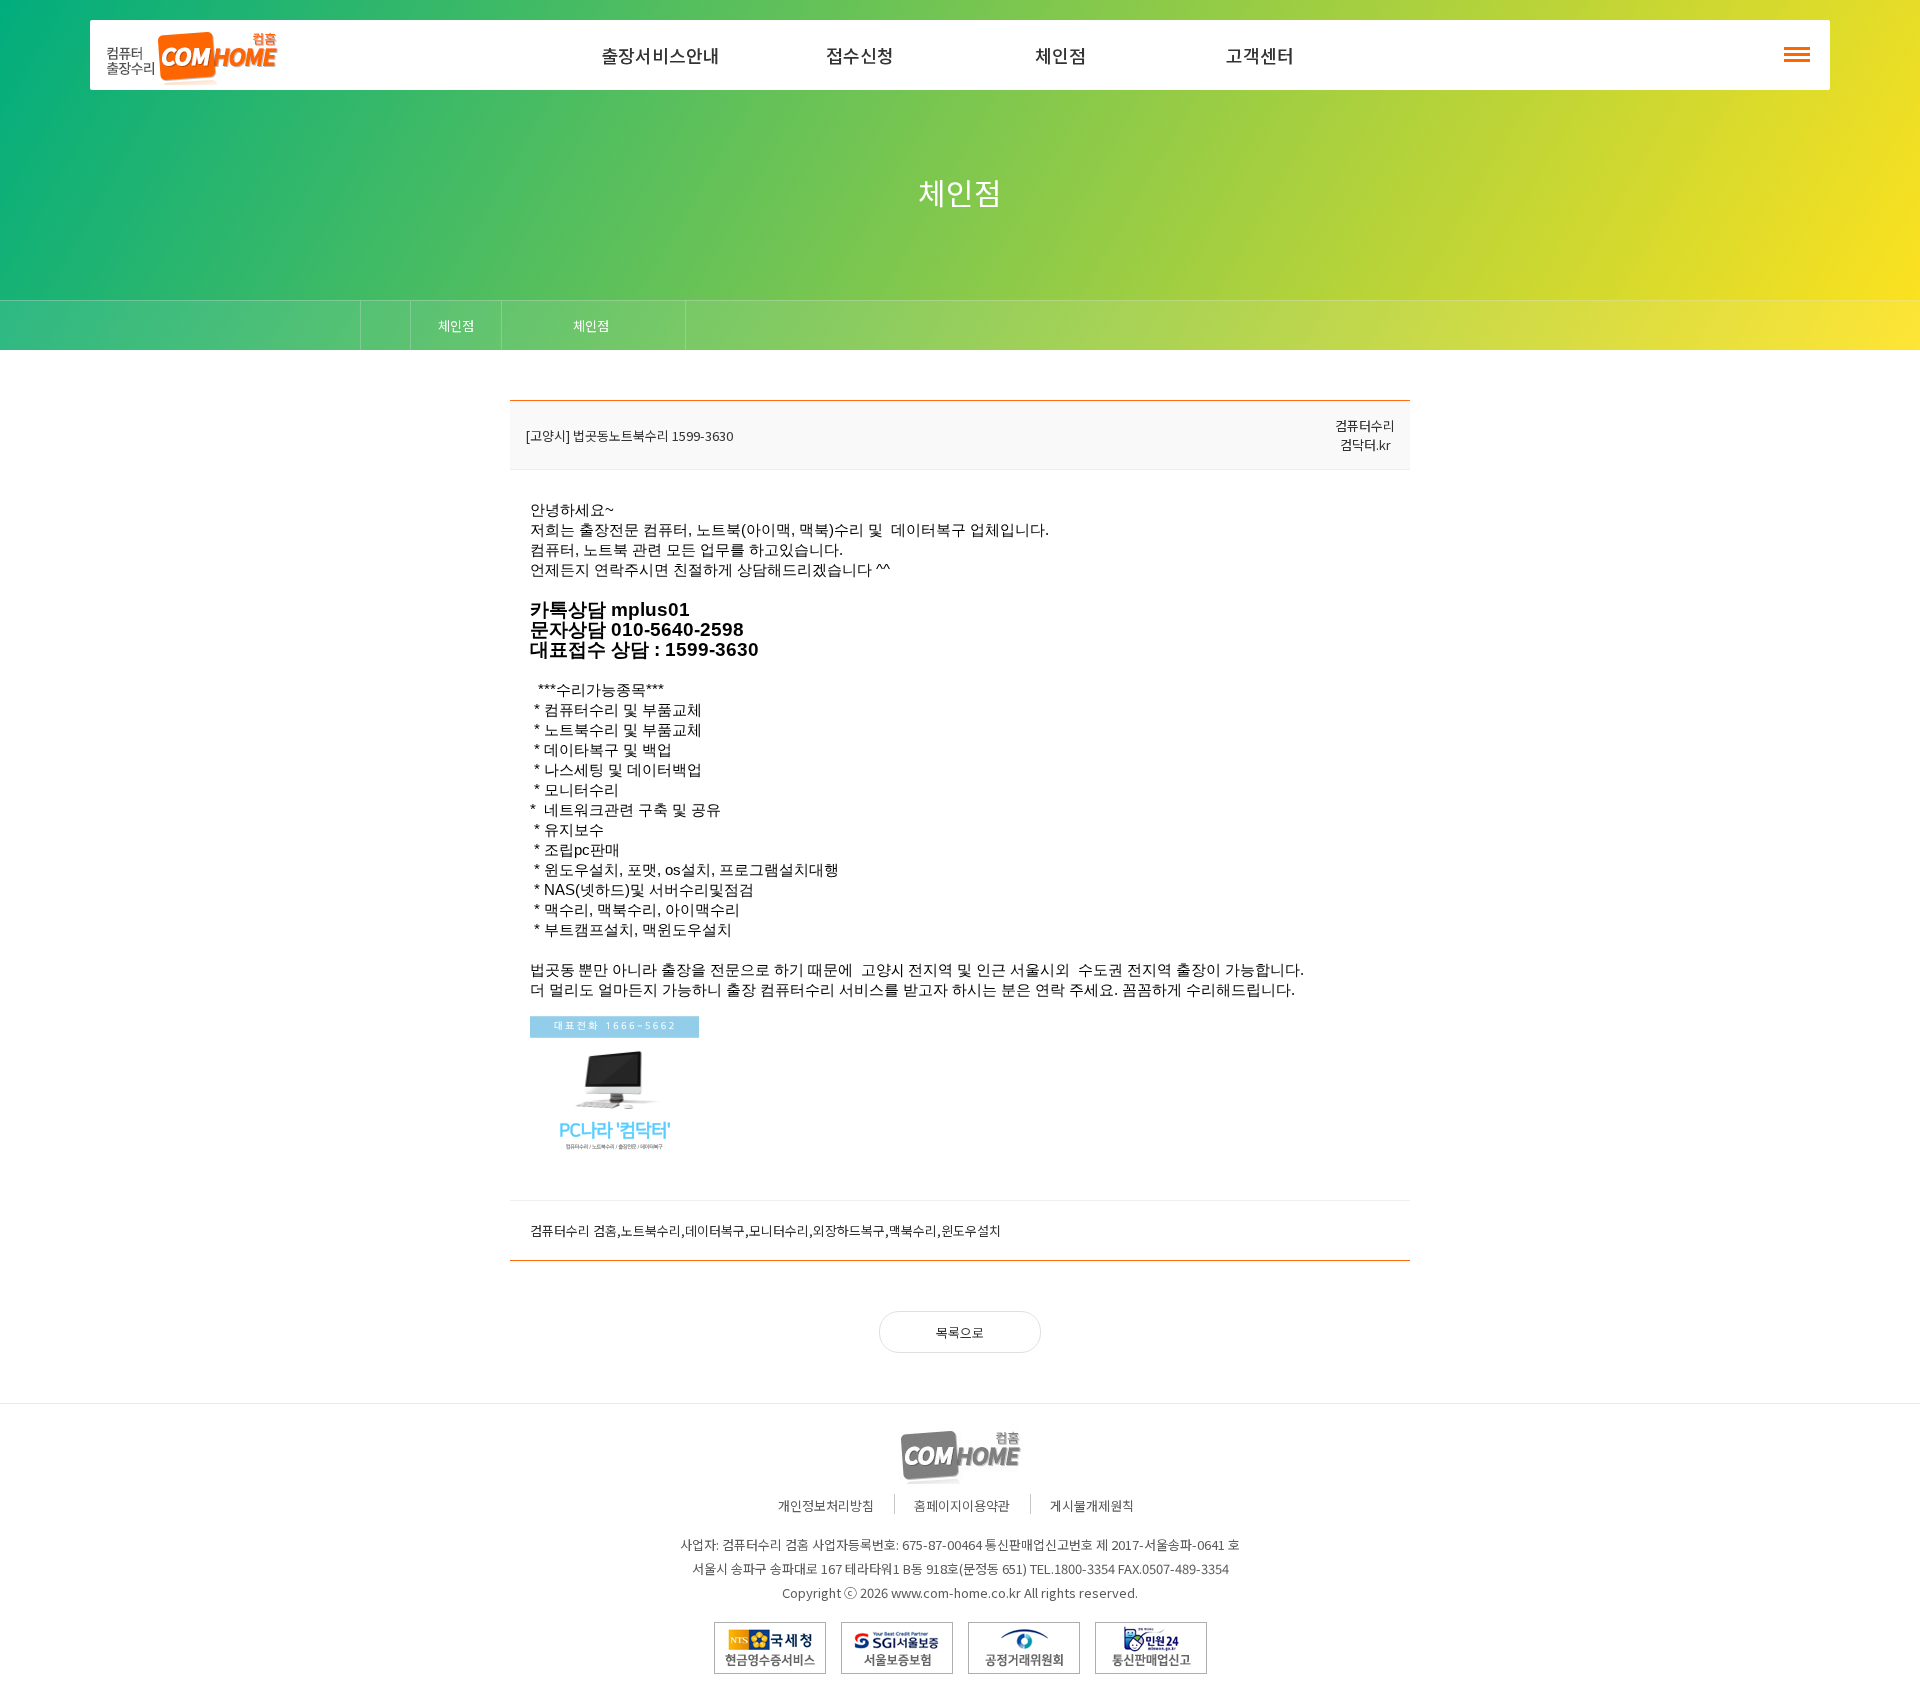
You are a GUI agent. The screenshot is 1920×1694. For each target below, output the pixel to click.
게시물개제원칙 (1092, 1505)
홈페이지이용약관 (962, 1505)
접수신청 (860, 55)
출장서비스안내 (660, 55)
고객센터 (1260, 55)
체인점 (1060, 55)
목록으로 (960, 1332)
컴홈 (190, 55)
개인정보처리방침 (826, 1505)
